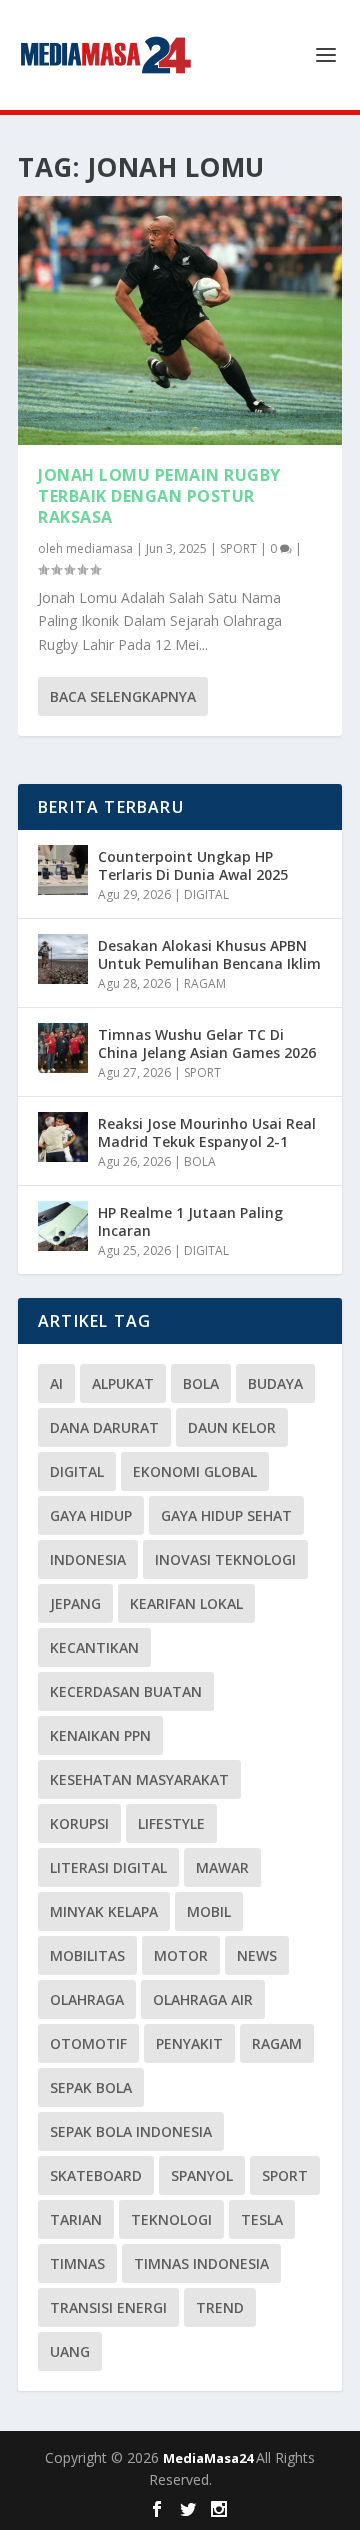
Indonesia (88, 1559)
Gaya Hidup (91, 1515)
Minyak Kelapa (104, 1911)
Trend (220, 2307)
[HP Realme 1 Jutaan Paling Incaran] (63, 1226)
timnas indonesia (201, 2263)
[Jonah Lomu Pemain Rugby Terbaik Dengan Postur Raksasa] (180, 320)
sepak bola (91, 2087)
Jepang (75, 1603)
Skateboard (96, 2175)
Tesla (262, 2219)
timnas (77, 2263)
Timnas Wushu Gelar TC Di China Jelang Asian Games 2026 (207, 1043)
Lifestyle (171, 1823)
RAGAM (205, 983)
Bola (201, 1383)
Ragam (277, 2043)
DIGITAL (206, 894)
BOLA (200, 1161)
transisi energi (108, 2307)
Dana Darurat (104, 1427)
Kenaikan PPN (100, 1735)
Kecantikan (94, 1647)
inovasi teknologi (225, 1559)
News (257, 1955)
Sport (285, 2175)
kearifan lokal (186, 1603)
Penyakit (189, 2043)
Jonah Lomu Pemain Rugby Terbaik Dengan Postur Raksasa (159, 496)
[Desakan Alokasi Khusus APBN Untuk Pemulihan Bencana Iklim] (63, 959)
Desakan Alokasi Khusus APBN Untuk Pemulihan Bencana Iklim (209, 954)
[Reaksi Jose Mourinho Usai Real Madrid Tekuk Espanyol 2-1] (63, 1137)
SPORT (238, 548)
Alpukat (123, 1383)
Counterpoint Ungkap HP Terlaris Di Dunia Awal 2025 (193, 865)
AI (56, 1383)
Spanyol (202, 2175)
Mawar (222, 1867)
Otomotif (88, 2043)
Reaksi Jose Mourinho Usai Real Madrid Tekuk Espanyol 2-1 (207, 1132)
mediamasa (99, 548)
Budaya (275, 1383)
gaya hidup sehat (226, 1515)
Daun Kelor (232, 1427)
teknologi (171, 2219)
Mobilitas (87, 1955)
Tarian (76, 2219)
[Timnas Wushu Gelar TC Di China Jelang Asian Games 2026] (63, 1048)
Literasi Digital (108, 1867)
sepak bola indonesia (131, 2131)
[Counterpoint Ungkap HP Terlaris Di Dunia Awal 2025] (63, 870)
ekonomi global (195, 1471)
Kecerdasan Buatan (126, 1691)
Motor (181, 1955)
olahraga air (203, 1999)
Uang (70, 2351)
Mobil (209, 1911)
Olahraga (87, 1999)
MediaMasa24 (209, 2458)
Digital (77, 1471)
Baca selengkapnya (123, 696)
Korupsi (79, 1823)
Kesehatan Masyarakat (139, 1779)
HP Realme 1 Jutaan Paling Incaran (190, 1221)
